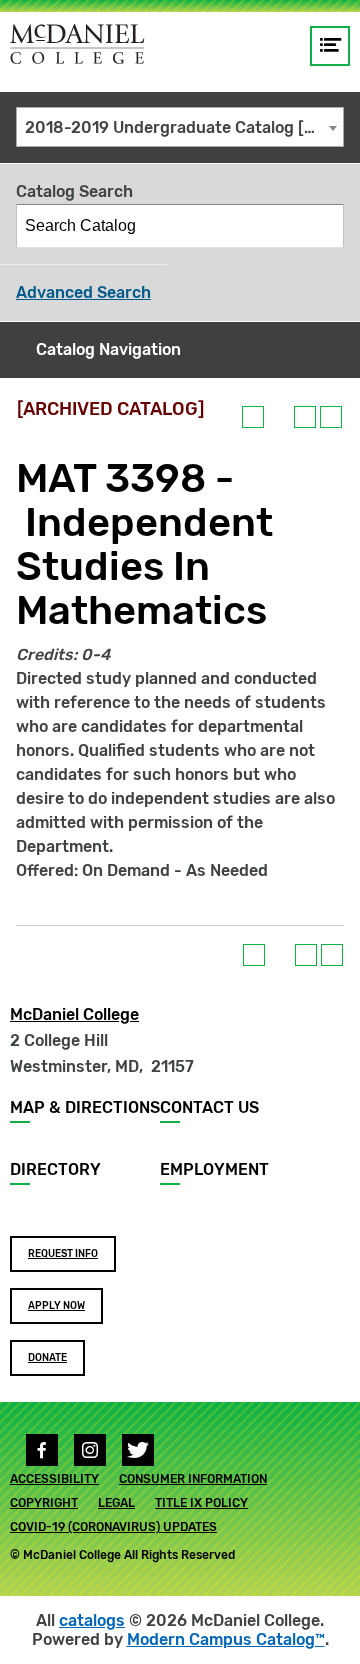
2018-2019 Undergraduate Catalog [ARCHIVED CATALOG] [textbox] (184, 127)
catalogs (92, 1620)
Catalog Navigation (108, 349)
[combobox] (180, 127)
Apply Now (56, 1306)
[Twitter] (138, 1450)
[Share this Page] (279, 417)
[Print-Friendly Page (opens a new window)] (305, 417)
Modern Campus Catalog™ (226, 1639)
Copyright (44, 1503)
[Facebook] (42, 1450)
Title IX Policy (201, 1503)
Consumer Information (193, 1479)
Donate (47, 1358)
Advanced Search (83, 292)
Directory (55, 1169)
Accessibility (54, 1479)
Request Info (63, 1254)
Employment (214, 1169)
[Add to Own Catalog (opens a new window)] (253, 417)
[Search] (323, 226)
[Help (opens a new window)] (331, 417)
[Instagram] (90, 1450)
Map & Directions (85, 1107)
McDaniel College (74, 1014)
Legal (116, 1503)
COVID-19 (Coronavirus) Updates (113, 1527)
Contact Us (209, 1107)
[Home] (77, 44)
